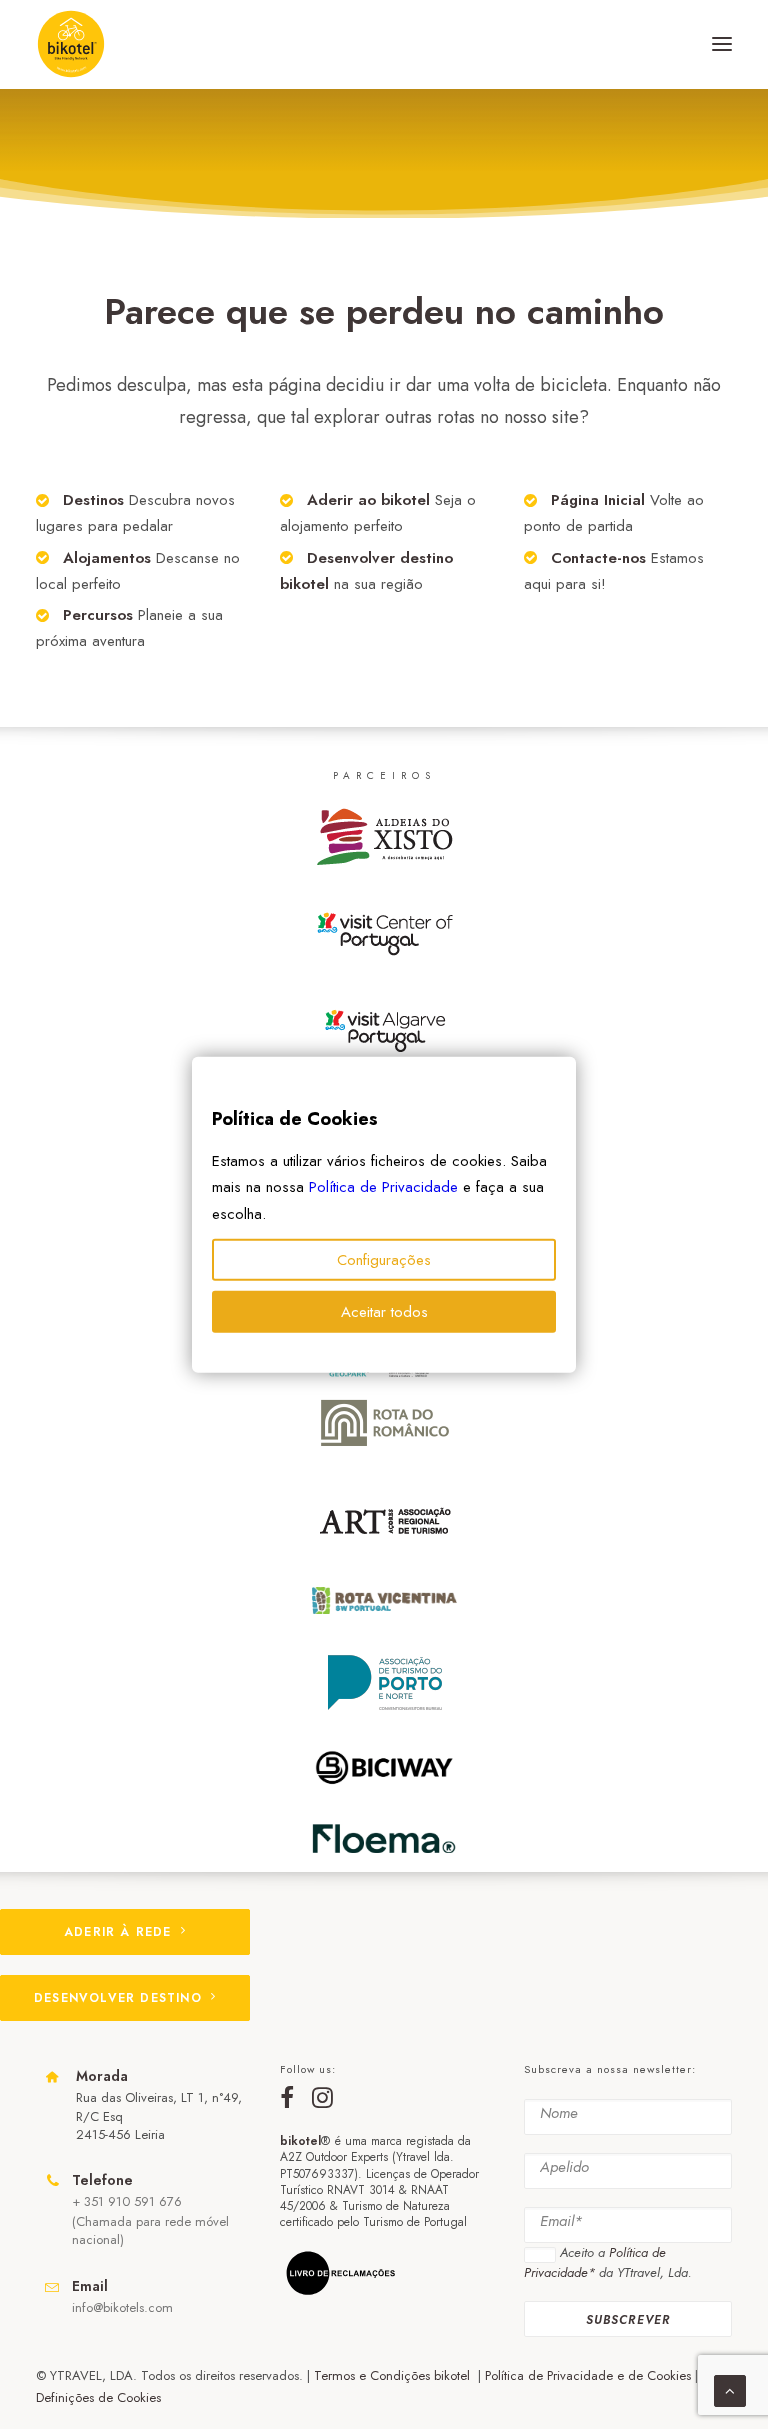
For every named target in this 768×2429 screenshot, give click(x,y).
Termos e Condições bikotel (394, 2375)
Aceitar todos (384, 1312)
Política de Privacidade (383, 1187)
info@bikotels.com (122, 2307)
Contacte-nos (598, 558)
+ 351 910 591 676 (127, 2201)
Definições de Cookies (98, 2397)
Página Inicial (598, 500)
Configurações (384, 1260)
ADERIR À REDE (118, 1932)
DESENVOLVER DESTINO (118, 1998)
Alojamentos (107, 558)
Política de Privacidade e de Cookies (588, 2375)
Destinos (93, 500)
